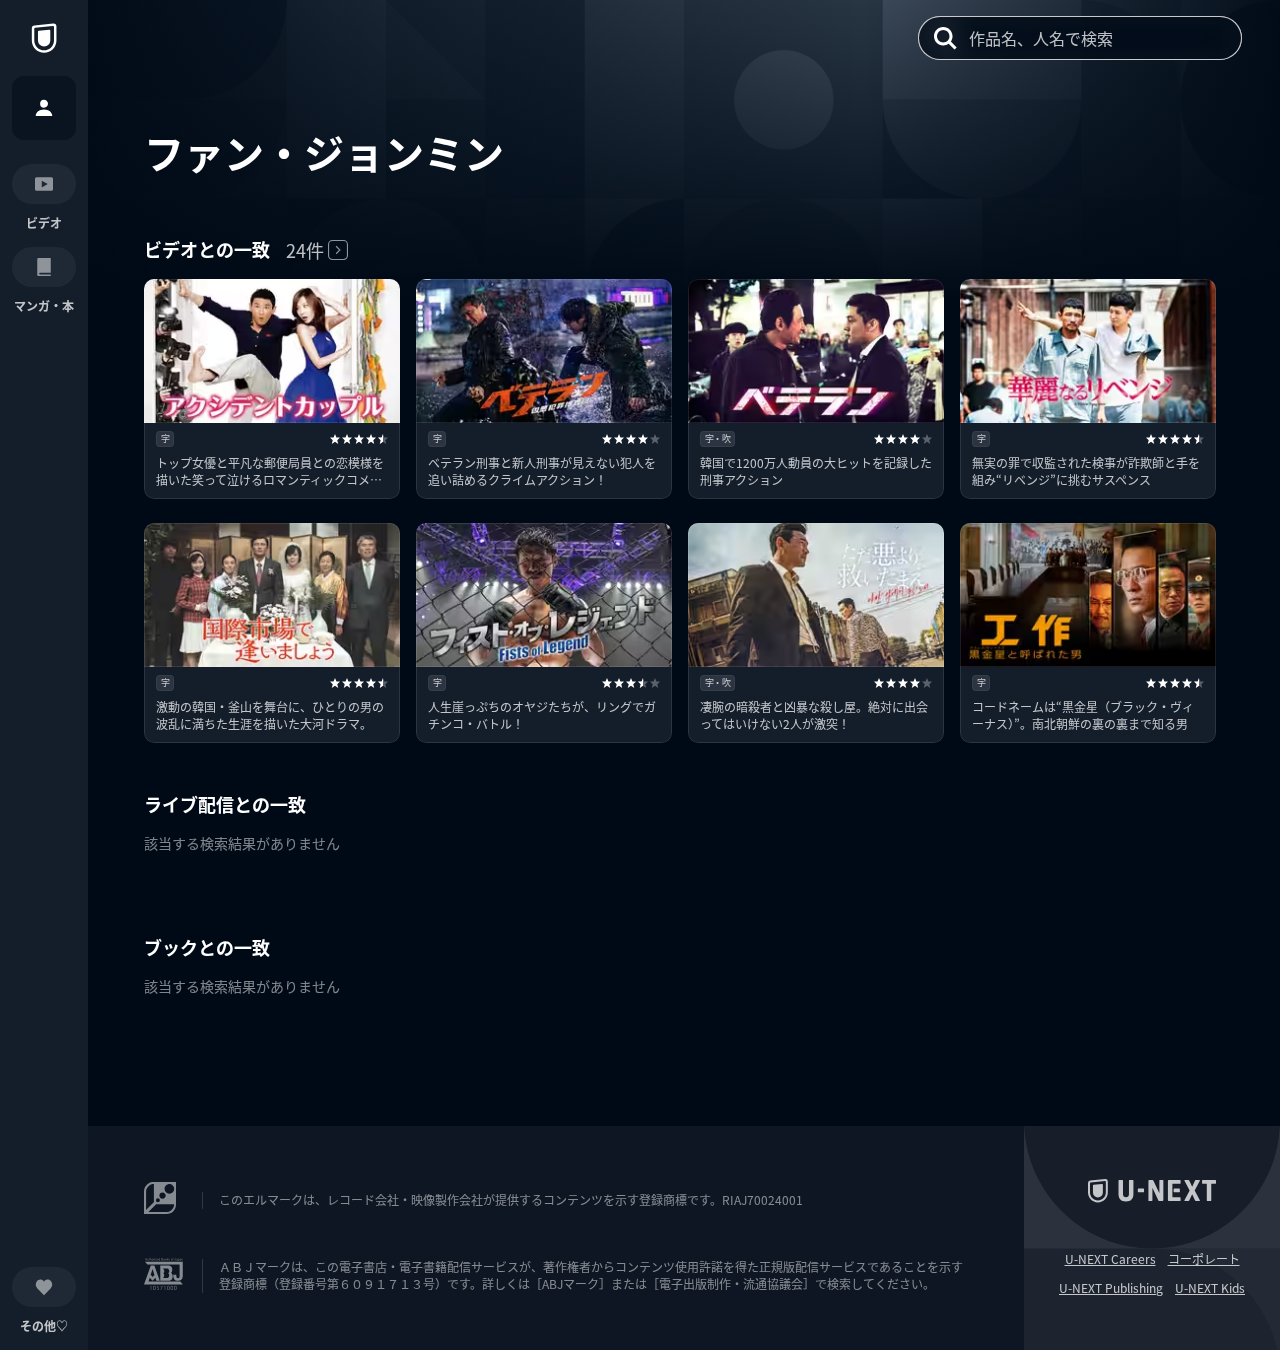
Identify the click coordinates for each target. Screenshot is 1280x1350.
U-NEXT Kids (1210, 1288)
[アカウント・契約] (44, 108)
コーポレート (1204, 1259)
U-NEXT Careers (1110, 1259)
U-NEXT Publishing (1111, 1288)
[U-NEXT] (44, 38)
